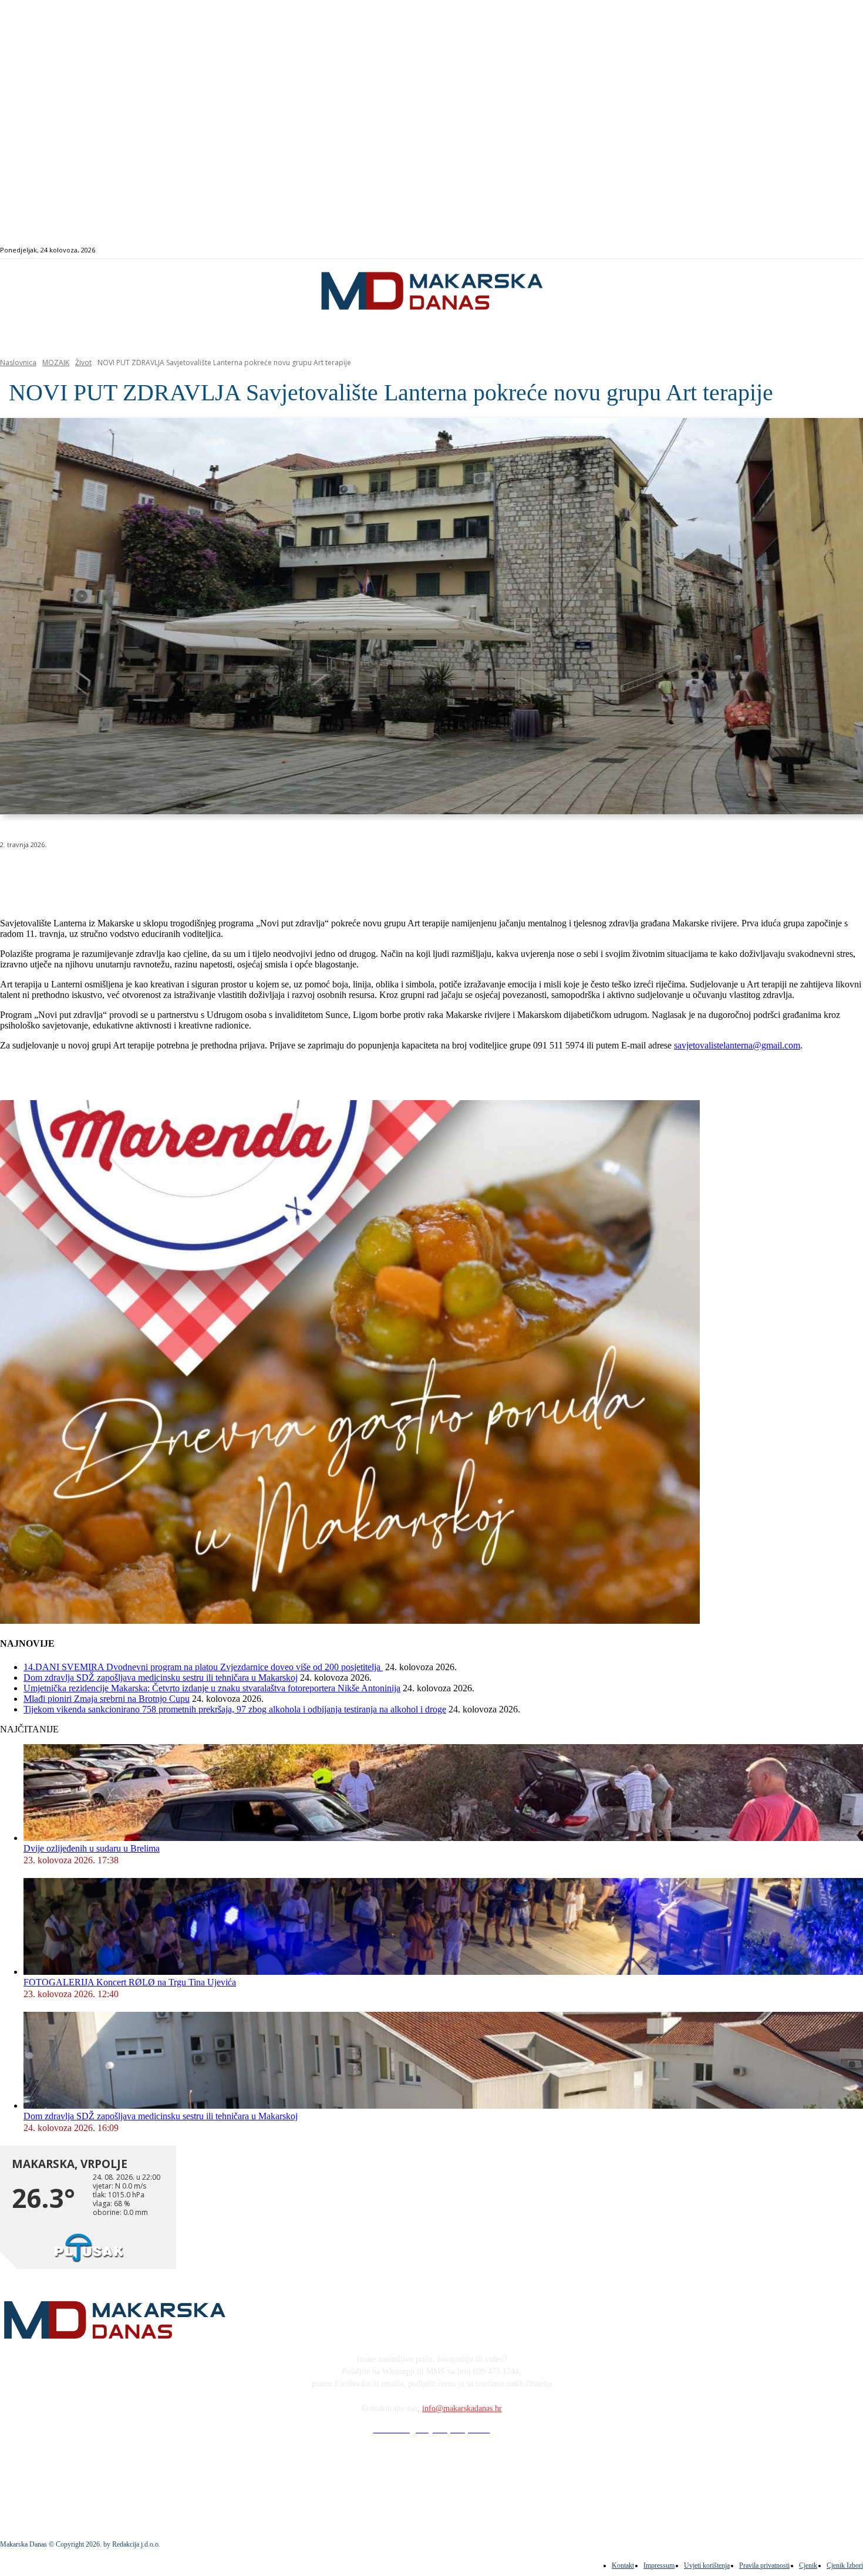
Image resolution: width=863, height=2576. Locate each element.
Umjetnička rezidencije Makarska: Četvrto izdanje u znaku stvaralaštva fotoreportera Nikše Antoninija (212, 1688)
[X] (146, 875)
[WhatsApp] (188, 875)
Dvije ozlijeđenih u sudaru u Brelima (92, 1848)
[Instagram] (813, 250)
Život (83, 363)
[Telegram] (272, 875)
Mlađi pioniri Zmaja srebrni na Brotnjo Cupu (107, 1699)
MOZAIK (56, 363)
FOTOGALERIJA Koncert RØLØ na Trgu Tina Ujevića (130, 1982)
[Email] (230, 875)
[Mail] (827, 250)
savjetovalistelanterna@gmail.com (737, 1045)
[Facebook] (800, 250)
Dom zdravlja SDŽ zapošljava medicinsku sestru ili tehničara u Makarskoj (161, 1678)
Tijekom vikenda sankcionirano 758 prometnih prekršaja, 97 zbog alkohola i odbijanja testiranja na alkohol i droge (235, 1709)
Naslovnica (18, 363)
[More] (315, 875)
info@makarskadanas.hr (462, 2408)
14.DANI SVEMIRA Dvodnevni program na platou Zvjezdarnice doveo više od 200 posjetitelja (203, 1667)
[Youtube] (840, 250)
